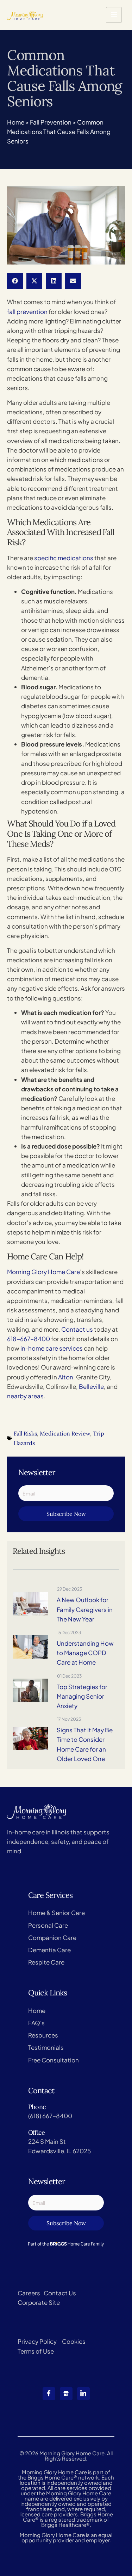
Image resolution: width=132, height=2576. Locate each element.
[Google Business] (66, 2394)
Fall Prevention (51, 122)
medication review (65, 1433)
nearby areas (25, 1396)
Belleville (91, 1386)
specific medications (64, 558)
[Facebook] (49, 2394)
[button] (15, 281)
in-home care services (52, 1348)
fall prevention (27, 312)
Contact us (77, 1329)
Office (36, 2132)
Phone (37, 2107)
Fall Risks (25, 1433)
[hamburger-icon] (114, 15)
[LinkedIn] (83, 2394)
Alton (66, 1377)
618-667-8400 (29, 1339)
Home (16, 122)
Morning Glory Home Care (43, 1272)
